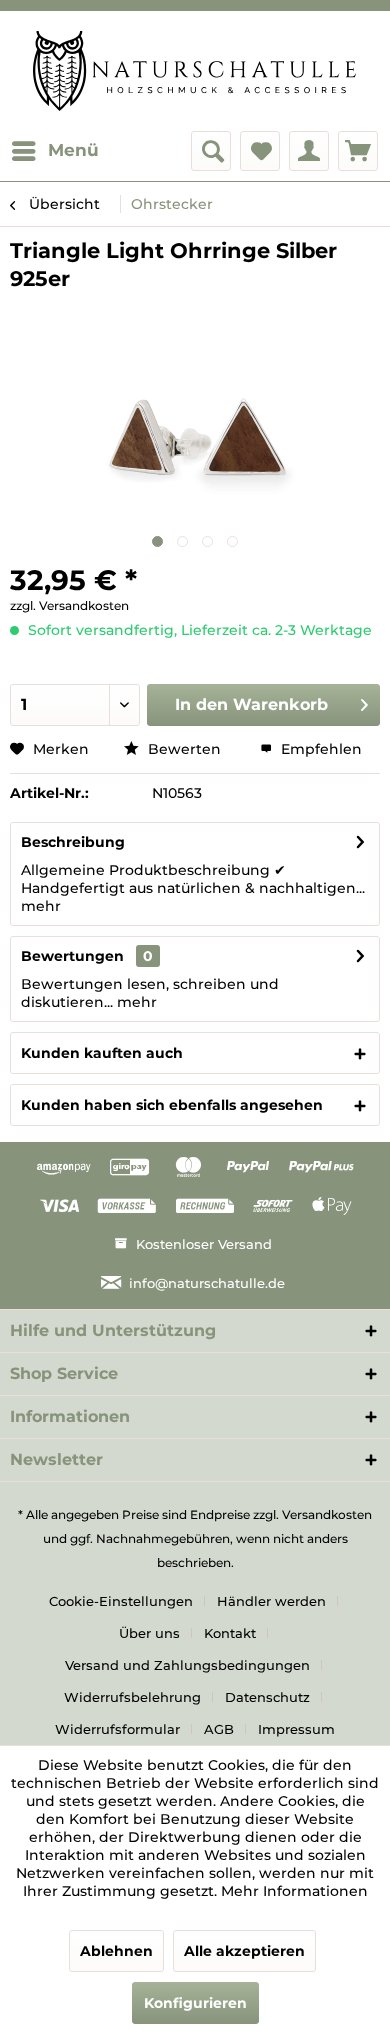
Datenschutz (267, 1697)
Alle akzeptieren (244, 1951)
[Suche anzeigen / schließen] (211, 151)
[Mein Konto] (309, 151)
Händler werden (271, 1601)
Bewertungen (72, 956)
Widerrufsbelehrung (132, 1697)
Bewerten (184, 749)
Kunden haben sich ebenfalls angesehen (172, 1105)
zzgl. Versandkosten (69, 605)
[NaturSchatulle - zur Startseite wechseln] (194, 71)
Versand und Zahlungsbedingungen (187, 1665)
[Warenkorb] (358, 151)
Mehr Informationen (294, 1891)
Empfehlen (319, 749)
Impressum (296, 1729)
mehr (41, 906)
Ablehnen (116, 1951)
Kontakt (230, 1633)
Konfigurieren (195, 2003)
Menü (73, 150)
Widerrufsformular (117, 1729)
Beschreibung (73, 842)
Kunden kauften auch (102, 1053)
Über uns (149, 1633)
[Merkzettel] (260, 151)
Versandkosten (327, 1514)
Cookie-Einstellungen (121, 1601)
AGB (219, 1729)
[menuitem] (54, 151)
